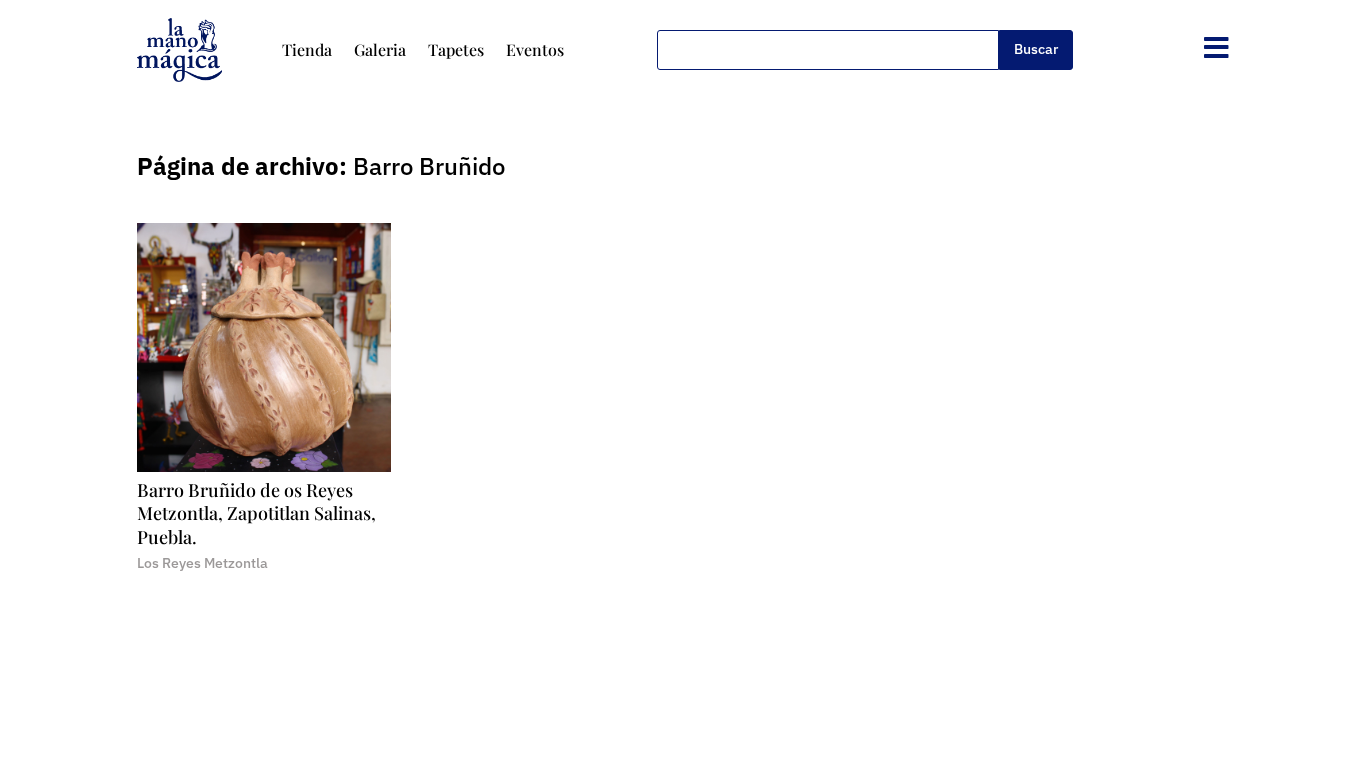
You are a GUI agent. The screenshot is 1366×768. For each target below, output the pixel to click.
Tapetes (456, 49)
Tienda (307, 49)
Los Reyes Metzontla (202, 563)
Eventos (535, 49)
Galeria (380, 49)
